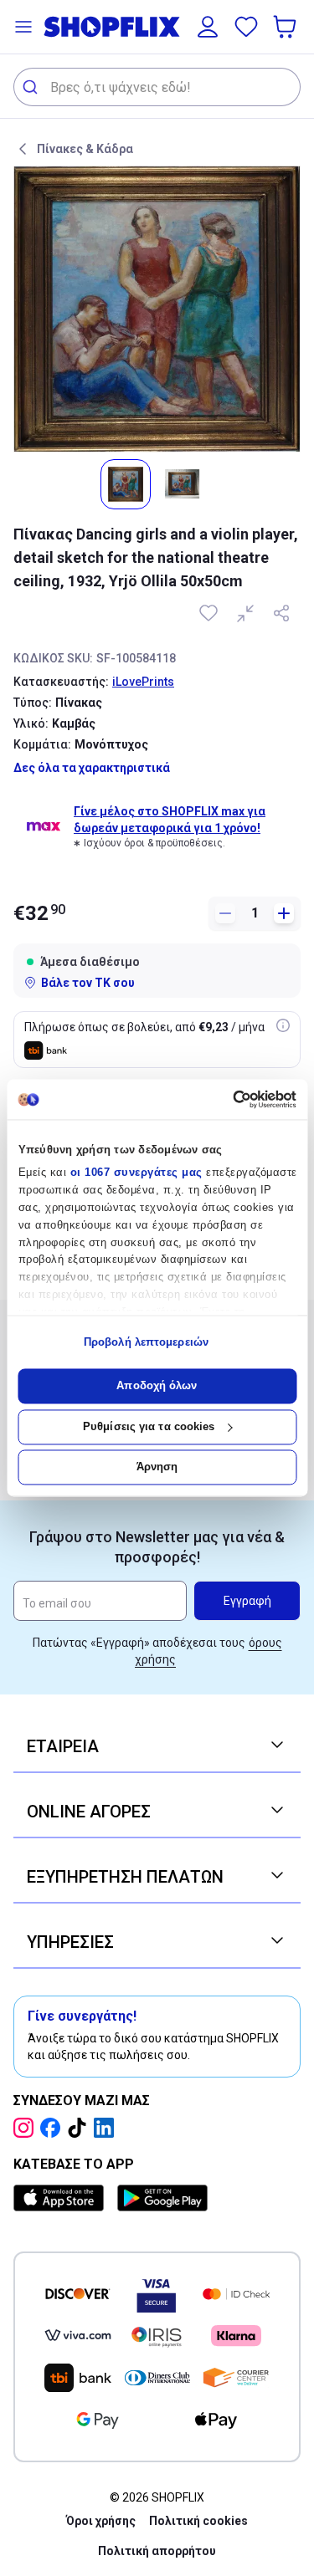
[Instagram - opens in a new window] (27, 2128)
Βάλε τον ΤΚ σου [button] (88, 983)
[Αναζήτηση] (32, 87)
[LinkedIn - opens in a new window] (107, 2128)
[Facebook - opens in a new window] (54, 2128)
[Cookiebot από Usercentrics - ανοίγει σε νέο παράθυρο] (225, 1099)
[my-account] (208, 27)
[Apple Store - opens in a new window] (62, 2198)
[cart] (286, 27)
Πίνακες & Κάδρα (85, 149)
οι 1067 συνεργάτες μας (136, 1173)
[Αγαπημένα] (246, 27)
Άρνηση (157, 1467)
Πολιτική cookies (198, 2521)
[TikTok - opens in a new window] (80, 2128)
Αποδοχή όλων (157, 1386)
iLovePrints (143, 682)
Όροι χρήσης (101, 2521)
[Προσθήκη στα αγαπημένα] (210, 613)
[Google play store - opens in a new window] (162, 2198)
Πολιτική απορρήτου (157, 2551)
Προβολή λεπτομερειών (146, 1342)
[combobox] (157, 87)
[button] (23, 27)
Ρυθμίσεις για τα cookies (149, 1426)
